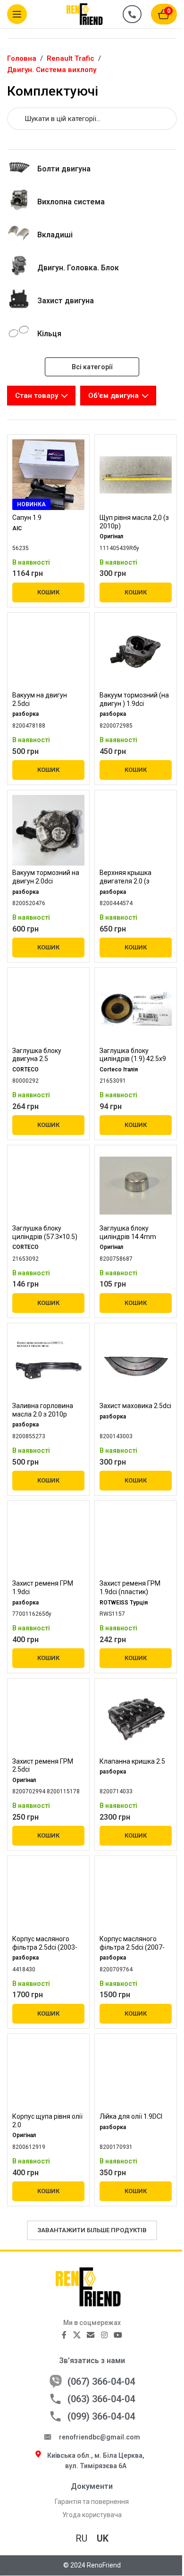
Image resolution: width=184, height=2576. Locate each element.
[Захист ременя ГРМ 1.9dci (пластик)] (136, 1541)
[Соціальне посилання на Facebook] (64, 2335)
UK (103, 2538)
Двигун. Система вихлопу (52, 70)
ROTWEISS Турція (124, 1603)
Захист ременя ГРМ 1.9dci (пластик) (130, 1588)
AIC (17, 528)
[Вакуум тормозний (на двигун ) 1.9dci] (136, 652)
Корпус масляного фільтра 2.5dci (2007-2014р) (132, 1947)
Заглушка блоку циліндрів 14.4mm (128, 1232)
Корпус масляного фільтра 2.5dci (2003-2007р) (45, 1947)
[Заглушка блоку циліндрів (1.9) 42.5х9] (136, 1008)
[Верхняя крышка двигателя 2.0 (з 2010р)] (136, 830)
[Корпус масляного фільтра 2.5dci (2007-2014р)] (136, 1896)
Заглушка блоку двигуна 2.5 (37, 1055)
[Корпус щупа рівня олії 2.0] (48, 2074)
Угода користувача (92, 2515)
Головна (22, 58)
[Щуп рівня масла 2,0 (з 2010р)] (136, 475)
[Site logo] (90, 14)
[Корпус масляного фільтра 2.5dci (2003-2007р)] (48, 1896)
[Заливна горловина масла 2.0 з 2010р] (48, 1363)
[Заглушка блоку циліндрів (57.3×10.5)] (48, 1185)
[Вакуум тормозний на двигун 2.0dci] (48, 830)
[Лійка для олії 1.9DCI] (136, 2074)
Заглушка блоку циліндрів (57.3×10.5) (45, 1232)
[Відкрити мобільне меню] (17, 14)
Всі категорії (92, 367)
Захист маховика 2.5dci (135, 1406)
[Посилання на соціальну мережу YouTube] (118, 2335)
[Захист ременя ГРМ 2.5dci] (48, 1718)
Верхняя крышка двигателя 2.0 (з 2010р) (125, 881)
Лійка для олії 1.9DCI (131, 2116)
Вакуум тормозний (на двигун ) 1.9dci (134, 699)
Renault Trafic (71, 58)
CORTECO (25, 1069)
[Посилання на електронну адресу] (91, 2335)
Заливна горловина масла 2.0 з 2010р (43, 1410)
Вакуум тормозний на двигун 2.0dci (46, 877)
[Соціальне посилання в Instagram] (104, 2335)
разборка (25, 714)
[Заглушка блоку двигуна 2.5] (48, 1008)
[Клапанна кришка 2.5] (136, 1718)
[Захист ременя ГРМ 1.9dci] (48, 1541)
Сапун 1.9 (27, 518)
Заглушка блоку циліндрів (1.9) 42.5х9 (133, 1055)
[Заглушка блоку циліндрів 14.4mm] (136, 1185)
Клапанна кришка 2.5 (132, 1761)
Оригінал (111, 536)
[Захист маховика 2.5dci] (136, 1363)
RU (81, 2538)
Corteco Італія (119, 1069)
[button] (48, 592)
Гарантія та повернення (92, 2502)
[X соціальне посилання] (77, 2335)
